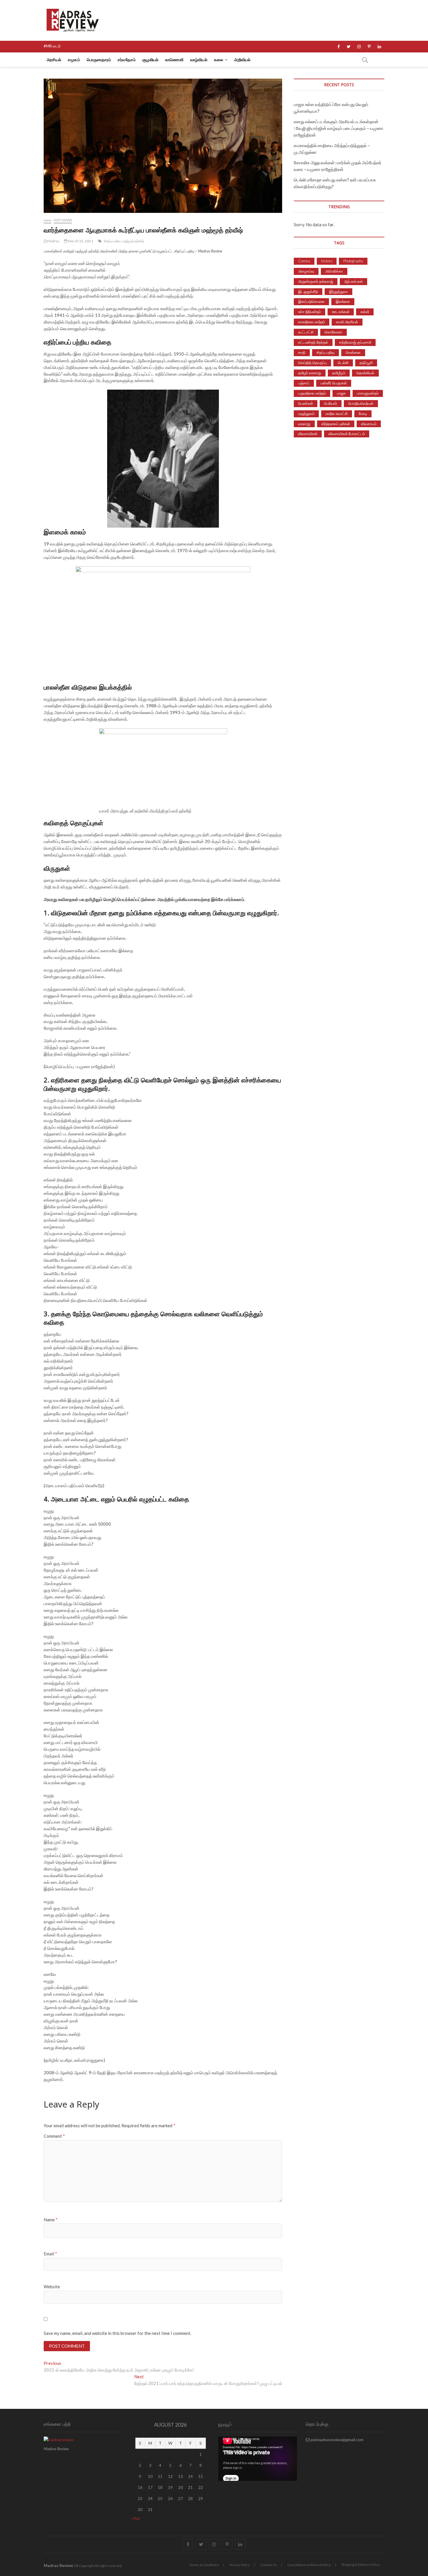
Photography (353, 261)
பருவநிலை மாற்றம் (312, 393)
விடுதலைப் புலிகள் (336, 424)
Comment (54, 2136)
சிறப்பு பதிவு (112, 241)
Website (52, 2287)
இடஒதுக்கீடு (308, 291)
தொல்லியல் (365, 373)
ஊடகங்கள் (341, 312)
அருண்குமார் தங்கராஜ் (316, 281)
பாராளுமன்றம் (368, 393)
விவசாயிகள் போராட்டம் (347, 434)
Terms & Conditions (204, 2565)
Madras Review (58, 2565)
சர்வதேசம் (127, 60)
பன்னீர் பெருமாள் (334, 383)
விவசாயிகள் (308, 434)
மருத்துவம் (306, 414)
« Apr (136, 2518)
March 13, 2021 (80, 241)
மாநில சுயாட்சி (337, 414)
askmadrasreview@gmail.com (337, 2440)
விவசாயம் (369, 424)
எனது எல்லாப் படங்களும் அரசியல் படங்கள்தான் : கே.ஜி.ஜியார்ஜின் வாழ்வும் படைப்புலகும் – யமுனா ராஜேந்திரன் (339, 128)
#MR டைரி (52, 46)
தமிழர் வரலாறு (310, 373)
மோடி (363, 414)
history (327, 261)
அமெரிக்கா (334, 271)
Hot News (63, 220)
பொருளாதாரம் (99, 60)
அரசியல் (54, 60)
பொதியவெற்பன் (361, 403)
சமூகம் (74, 60)
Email (50, 2254)
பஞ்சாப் (304, 383)
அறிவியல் (242, 60)
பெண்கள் (306, 403)
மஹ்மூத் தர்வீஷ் (133, 241)
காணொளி (174, 60)
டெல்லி (343, 363)
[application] (258, 2459)
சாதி (302, 352)
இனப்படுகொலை (311, 301)
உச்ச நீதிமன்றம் (309, 312)
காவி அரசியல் (347, 322)
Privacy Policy (240, 2565)
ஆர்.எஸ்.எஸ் (353, 281)
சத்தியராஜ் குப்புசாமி (355, 342)
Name (51, 2220)
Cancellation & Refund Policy (309, 2565)
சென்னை (353, 352)
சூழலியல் (150, 60)
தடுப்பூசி (366, 363)
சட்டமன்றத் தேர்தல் (313, 342)
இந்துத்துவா (338, 291)
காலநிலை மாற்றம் (312, 322)
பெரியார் (331, 403)
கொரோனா (334, 332)
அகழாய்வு (306, 271)
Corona (304, 261)
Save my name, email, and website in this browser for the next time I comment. (117, 2333)
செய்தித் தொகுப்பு (312, 363)
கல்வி (365, 312)
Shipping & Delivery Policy (361, 2564)
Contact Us (269, 2565)
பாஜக (341, 393)
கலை (219, 60)
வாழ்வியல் (199, 60)
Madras (53, 241)
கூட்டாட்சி (306, 332)
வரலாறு (304, 424)
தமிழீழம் (339, 373)
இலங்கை (343, 301)
